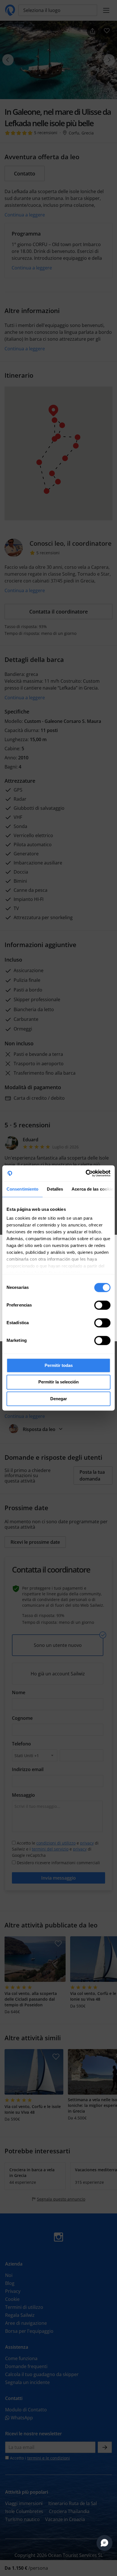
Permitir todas (59, 1365)
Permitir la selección (58, 1382)
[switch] (102, 1305)
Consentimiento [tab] (22, 1189)
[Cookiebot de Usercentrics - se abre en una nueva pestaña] (86, 1173)
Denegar (59, 1399)
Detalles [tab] (55, 1189)
